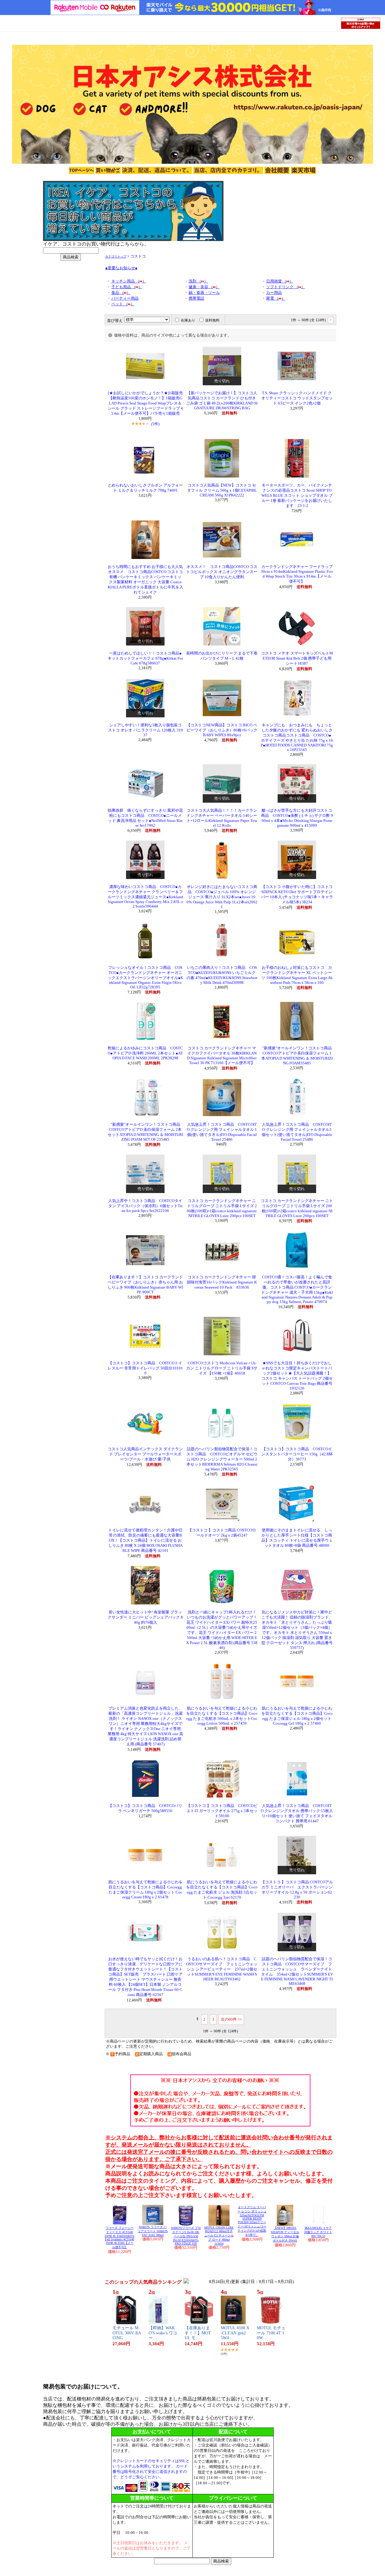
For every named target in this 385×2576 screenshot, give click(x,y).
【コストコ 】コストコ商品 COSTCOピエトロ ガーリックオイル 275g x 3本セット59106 (222, 1811)
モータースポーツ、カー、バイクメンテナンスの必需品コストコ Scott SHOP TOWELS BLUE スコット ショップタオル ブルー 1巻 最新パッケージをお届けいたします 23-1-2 (297, 496)
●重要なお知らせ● (121, 268)
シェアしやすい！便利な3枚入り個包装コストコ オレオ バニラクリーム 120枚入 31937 (145, 730)
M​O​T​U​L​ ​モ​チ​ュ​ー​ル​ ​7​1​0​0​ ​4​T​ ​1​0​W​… (271, 2333)
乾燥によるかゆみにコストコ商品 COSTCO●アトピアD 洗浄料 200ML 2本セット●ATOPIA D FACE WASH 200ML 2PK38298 (145, 1053)
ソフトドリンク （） (286, 287)
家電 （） (276, 298)
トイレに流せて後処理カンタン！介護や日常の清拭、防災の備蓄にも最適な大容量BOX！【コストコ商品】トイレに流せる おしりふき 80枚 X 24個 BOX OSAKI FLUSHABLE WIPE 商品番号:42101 (145, 1540)
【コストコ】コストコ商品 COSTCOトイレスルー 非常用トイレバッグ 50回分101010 (145, 1368)
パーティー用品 (125, 298)
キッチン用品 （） (129, 281)
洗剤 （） (198, 281)
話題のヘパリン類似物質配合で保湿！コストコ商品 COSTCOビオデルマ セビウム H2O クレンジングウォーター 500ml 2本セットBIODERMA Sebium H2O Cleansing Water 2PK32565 (222, 1459)
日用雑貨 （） (280, 281)
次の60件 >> (231, 2019)
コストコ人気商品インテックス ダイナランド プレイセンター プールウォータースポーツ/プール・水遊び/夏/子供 (145, 1454)
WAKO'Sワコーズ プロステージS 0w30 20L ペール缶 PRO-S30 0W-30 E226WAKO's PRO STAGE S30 (186, 2236)
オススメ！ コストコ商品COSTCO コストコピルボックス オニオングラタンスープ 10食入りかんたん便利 (222, 572)
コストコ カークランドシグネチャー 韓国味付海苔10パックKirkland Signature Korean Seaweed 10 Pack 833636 (222, 1282)
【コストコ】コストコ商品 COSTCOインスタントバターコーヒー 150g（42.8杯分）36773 (297, 1454)
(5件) (155, 424)
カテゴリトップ (116, 256)
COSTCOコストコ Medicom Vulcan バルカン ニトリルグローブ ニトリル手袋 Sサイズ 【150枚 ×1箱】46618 (222, 1368)
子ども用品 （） (127, 287)
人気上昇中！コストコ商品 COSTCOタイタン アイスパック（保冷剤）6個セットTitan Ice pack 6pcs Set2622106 (145, 1206)
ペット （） (123, 304)
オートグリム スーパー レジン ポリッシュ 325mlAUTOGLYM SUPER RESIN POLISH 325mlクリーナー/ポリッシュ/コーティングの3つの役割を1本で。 (252, 2221)
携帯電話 (196, 298)
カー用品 (274, 293)
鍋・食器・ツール (204, 293)
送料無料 (212, 320)
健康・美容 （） (204, 287)
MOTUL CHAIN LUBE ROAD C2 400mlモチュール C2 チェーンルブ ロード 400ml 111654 (219, 2236)
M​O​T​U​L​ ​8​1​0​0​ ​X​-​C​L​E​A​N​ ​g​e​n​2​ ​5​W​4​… (235, 2333)
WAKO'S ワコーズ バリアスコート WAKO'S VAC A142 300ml (153, 2231)
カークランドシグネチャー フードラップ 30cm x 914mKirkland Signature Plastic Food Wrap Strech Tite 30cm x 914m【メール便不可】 (297, 574)
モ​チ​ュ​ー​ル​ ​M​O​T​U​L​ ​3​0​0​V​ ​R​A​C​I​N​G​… (127, 2333)
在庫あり (188, 320)
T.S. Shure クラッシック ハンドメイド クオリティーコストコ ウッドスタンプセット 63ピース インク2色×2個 (297, 398)
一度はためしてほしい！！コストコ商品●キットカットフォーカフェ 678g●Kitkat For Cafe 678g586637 (145, 658)
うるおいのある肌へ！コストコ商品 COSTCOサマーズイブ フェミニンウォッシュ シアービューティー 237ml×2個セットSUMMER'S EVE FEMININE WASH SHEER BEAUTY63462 (222, 1969)
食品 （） (121, 293)
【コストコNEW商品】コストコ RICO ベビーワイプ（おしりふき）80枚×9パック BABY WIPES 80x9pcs (222, 730)
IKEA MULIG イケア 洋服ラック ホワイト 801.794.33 (318, 2232)
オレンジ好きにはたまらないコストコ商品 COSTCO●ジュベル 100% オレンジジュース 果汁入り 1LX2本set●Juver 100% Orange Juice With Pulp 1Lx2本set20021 (222, 897)
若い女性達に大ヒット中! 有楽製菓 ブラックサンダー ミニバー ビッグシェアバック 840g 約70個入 (145, 1617)
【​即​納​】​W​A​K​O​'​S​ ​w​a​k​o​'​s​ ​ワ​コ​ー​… (163, 2333)
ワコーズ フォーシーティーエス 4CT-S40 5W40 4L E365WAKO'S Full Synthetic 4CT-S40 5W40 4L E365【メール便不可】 (120, 2237)
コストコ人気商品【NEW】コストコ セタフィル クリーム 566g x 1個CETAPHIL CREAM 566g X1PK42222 (222, 490)
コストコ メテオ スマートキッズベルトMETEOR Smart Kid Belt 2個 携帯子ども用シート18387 (297, 658)
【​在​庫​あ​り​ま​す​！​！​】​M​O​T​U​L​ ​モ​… (198, 2333)
